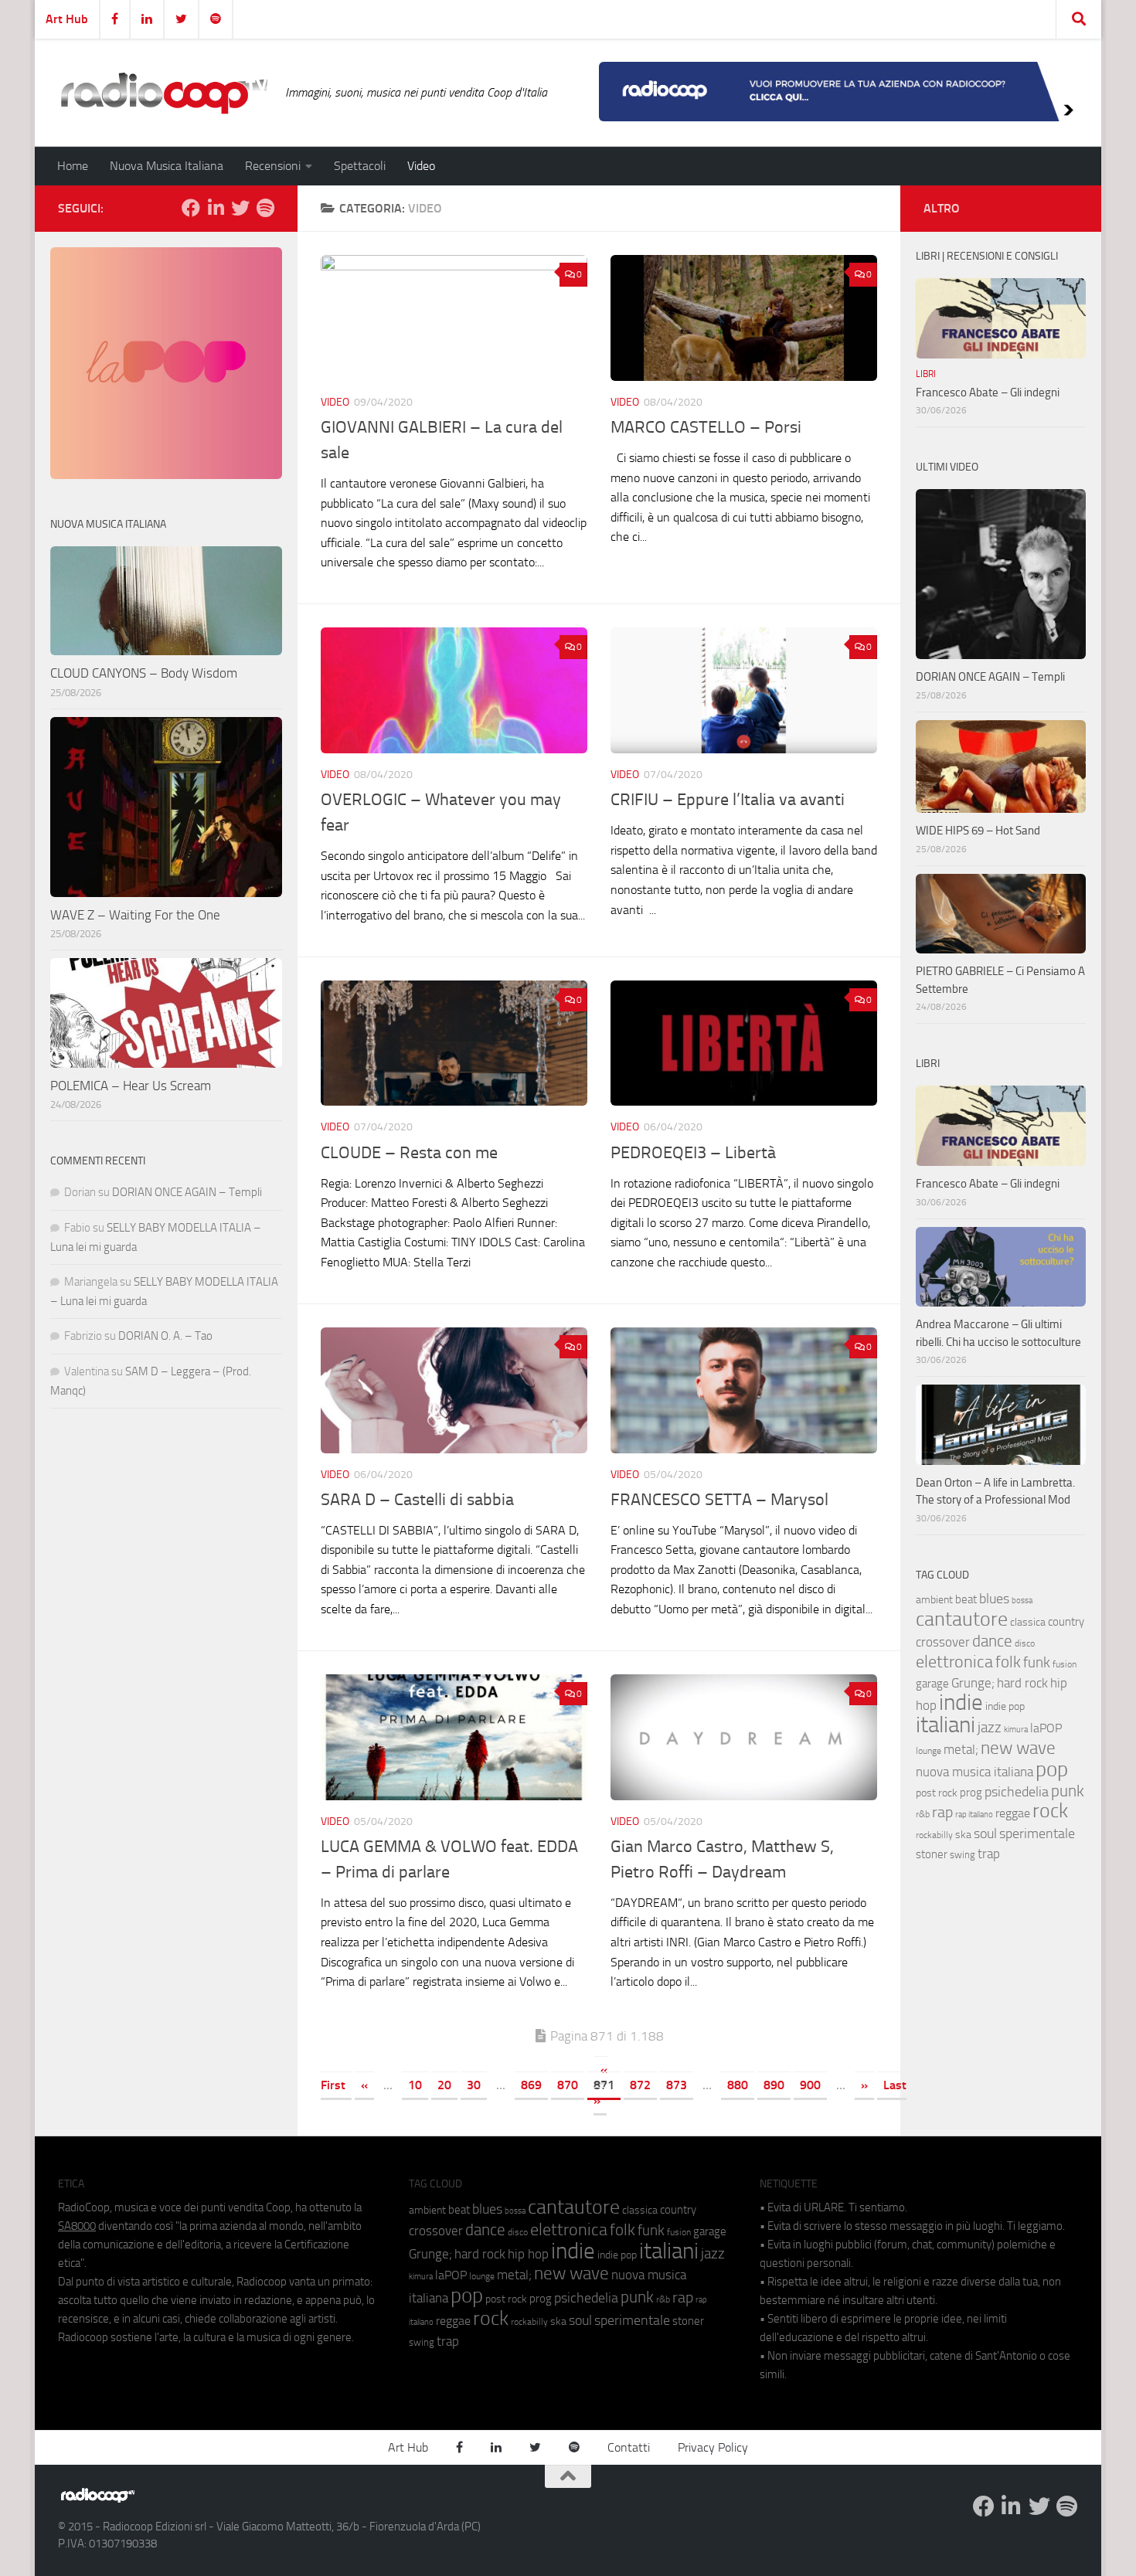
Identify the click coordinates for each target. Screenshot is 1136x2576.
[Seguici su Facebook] (191, 208)
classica (1028, 1622)
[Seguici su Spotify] (265, 208)
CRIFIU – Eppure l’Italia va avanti (728, 800)
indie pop (1005, 1706)
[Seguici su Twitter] (240, 208)
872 (640, 2085)
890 (774, 2085)
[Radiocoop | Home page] (164, 93)
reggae (1013, 1813)
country (1066, 1622)
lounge (929, 1751)
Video (421, 166)
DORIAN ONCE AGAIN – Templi (187, 1192)
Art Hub (67, 19)
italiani (946, 1725)
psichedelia (1017, 1792)
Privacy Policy (713, 2447)
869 (531, 2085)
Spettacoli (360, 166)
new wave (1018, 1748)
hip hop (528, 2254)
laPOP (1046, 1728)
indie (961, 1702)
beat (966, 1599)
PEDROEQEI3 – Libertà (693, 1153)
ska (963, 1835)
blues (994, 1599)
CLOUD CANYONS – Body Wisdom (144, 673)
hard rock (1022, 1683)
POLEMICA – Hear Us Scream (131, 1086)
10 (415, 2085)
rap (942, 1812)
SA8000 (77, 2226)
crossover (943, 1642)
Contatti (629, 2447)
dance (992, 1641)
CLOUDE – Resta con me (409, 1153)
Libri (926, 374)
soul (985, 1833)
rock (1050, 1811)
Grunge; (973, 1683)
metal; (961, 1750)
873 (677, 2085)
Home (73, 166)
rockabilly (934, 1835)
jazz (990, 1728)
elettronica (954, 1662)
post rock (937, 1793)
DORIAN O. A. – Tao (165, 1336)
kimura (1016, 1730)
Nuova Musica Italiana (167, 166)
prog (971, 1793)
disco (1025, 1643)
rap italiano (974, 1815)
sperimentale (1037, 1833)
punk (1068, 1791)
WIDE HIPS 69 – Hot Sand (978, 831)
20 (444, 2085)
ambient (934, 1600)
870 (568, 2085)
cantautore (962, 1619)
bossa (1022, 1601)
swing (963, 1855)
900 (810, 2085)
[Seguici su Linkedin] (216, 208)
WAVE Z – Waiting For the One (135, 915)
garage (932, 1684)
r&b (923, 1814)
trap (989, 1854)
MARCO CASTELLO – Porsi (706, 427)
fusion (1065, 1664)
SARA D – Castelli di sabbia (417, 1500)
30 (474, 2085)
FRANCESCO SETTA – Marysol (719, 1500)
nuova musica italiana (974, 1772)
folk (1008, 1662)
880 (738, 2085)
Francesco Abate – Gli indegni (988, 393)
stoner (932, 1854)
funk (1037, 1663)
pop (1052, 1769)
